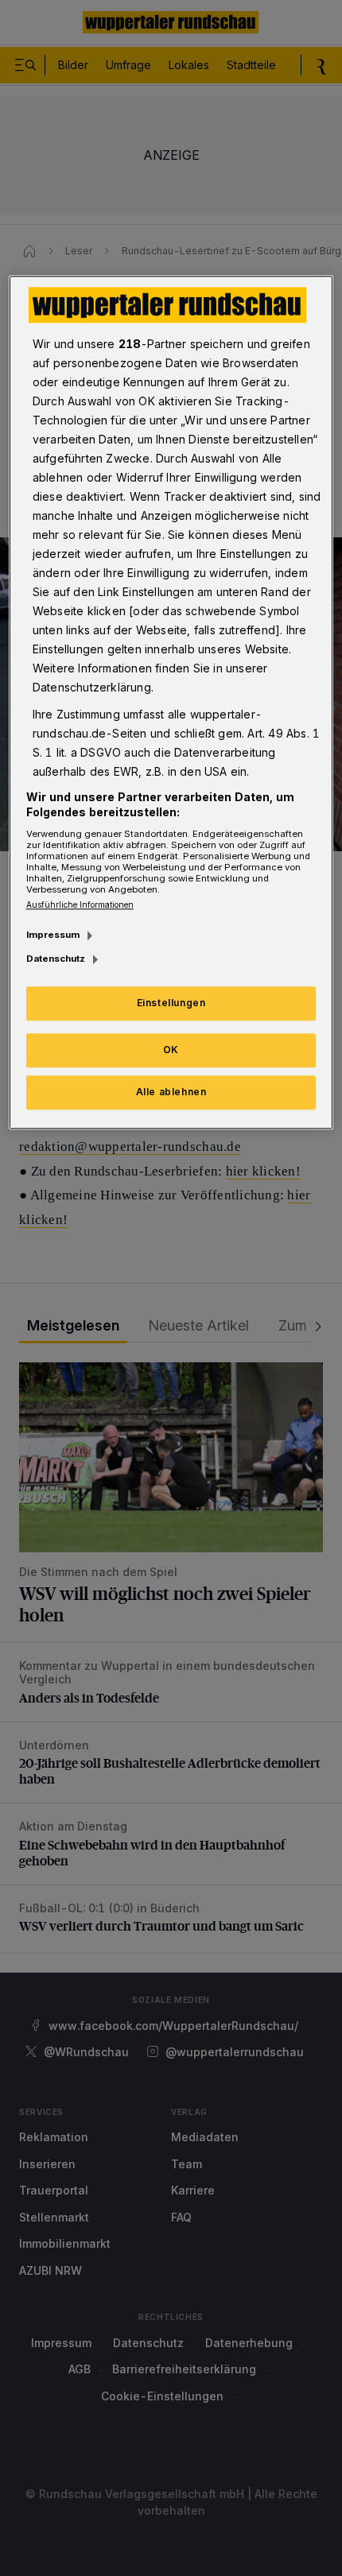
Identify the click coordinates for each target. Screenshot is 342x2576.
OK (171, 1050)
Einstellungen (171, 1003)
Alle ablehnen (171, 1092)
